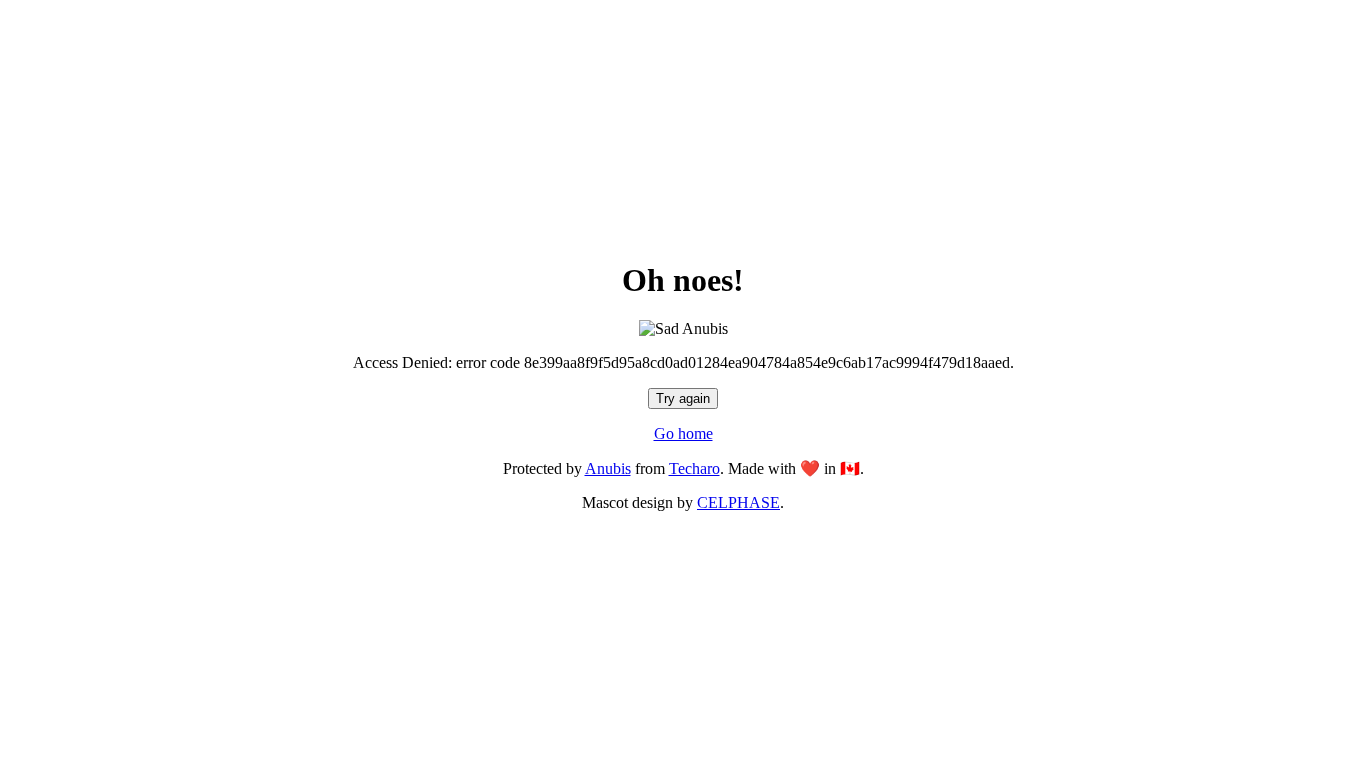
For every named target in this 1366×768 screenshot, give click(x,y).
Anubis (608, 468)
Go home (683, 433)
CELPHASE (738, 502)
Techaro (694, 468)
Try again (683, 398)
